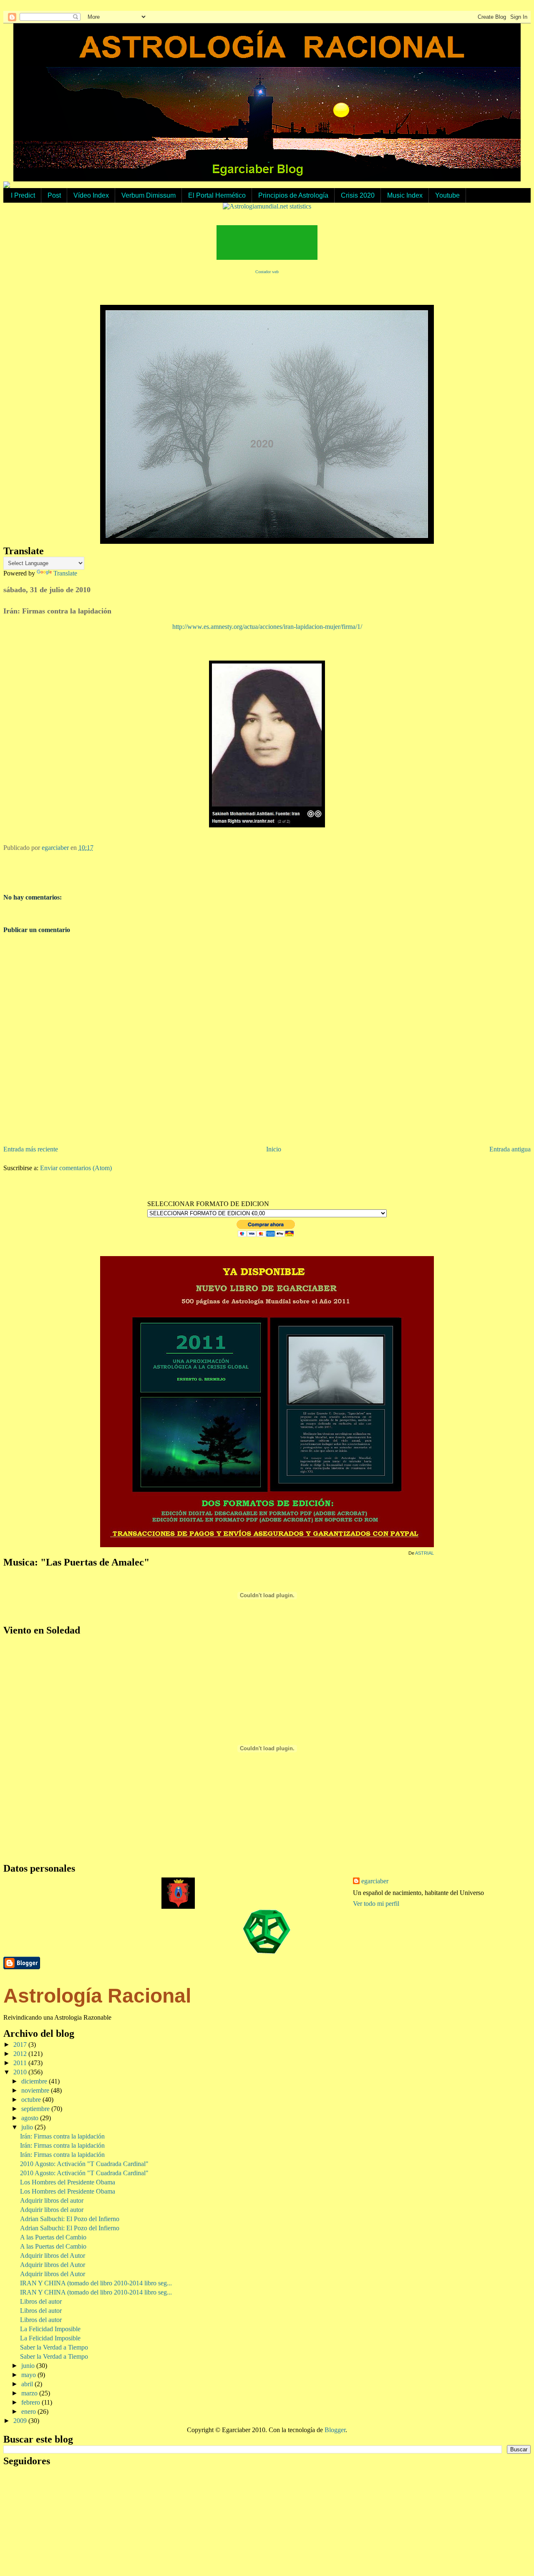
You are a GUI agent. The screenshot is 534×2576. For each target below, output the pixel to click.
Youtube (447, 195)
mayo (29, 2375)
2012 (21, 2054)
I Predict (23, 195)
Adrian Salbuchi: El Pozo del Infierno (70, 2219)
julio (28, 2127)
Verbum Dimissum (149, 195)
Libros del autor (41, 2301)
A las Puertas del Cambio (53, 2237)
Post (54, 195)
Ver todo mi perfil (376, 1904)
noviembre (36, 2090)
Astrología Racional (97, 1996)
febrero (31, 2402)
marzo (30, 2393)
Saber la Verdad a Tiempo (54, 2347)
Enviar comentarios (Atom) (76, 1168)
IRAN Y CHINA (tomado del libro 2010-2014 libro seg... (96, 2283)
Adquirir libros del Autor (53, 2256)
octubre (32, 2100)
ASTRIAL (424, 1553)
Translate (65, 573)
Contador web (267, 272)
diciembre (35, 2081)
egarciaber (375, 1881)
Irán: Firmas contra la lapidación (62, 2136)
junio (29, 2366)
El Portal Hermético (217, 195)
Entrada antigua (510, 1149)
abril (28, 2384)
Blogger (335, 2430)
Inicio (274, 1149)
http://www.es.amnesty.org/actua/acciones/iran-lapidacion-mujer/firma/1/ (267, 627)
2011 (21, 2063)
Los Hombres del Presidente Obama (68, 2182)
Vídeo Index (91, 195)
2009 (21, 2421)
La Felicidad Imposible (50, 2329)
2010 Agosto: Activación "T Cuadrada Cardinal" (84, 2164)
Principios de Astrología (293, 195)
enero (29, 2411)
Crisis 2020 (358, 195)
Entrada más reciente (31, 1149)
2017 (21, 2044)
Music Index (405, 195)
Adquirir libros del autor (52, 2200)
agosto (31, 2118)
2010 (21, 2072)
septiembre (36, 2109)
